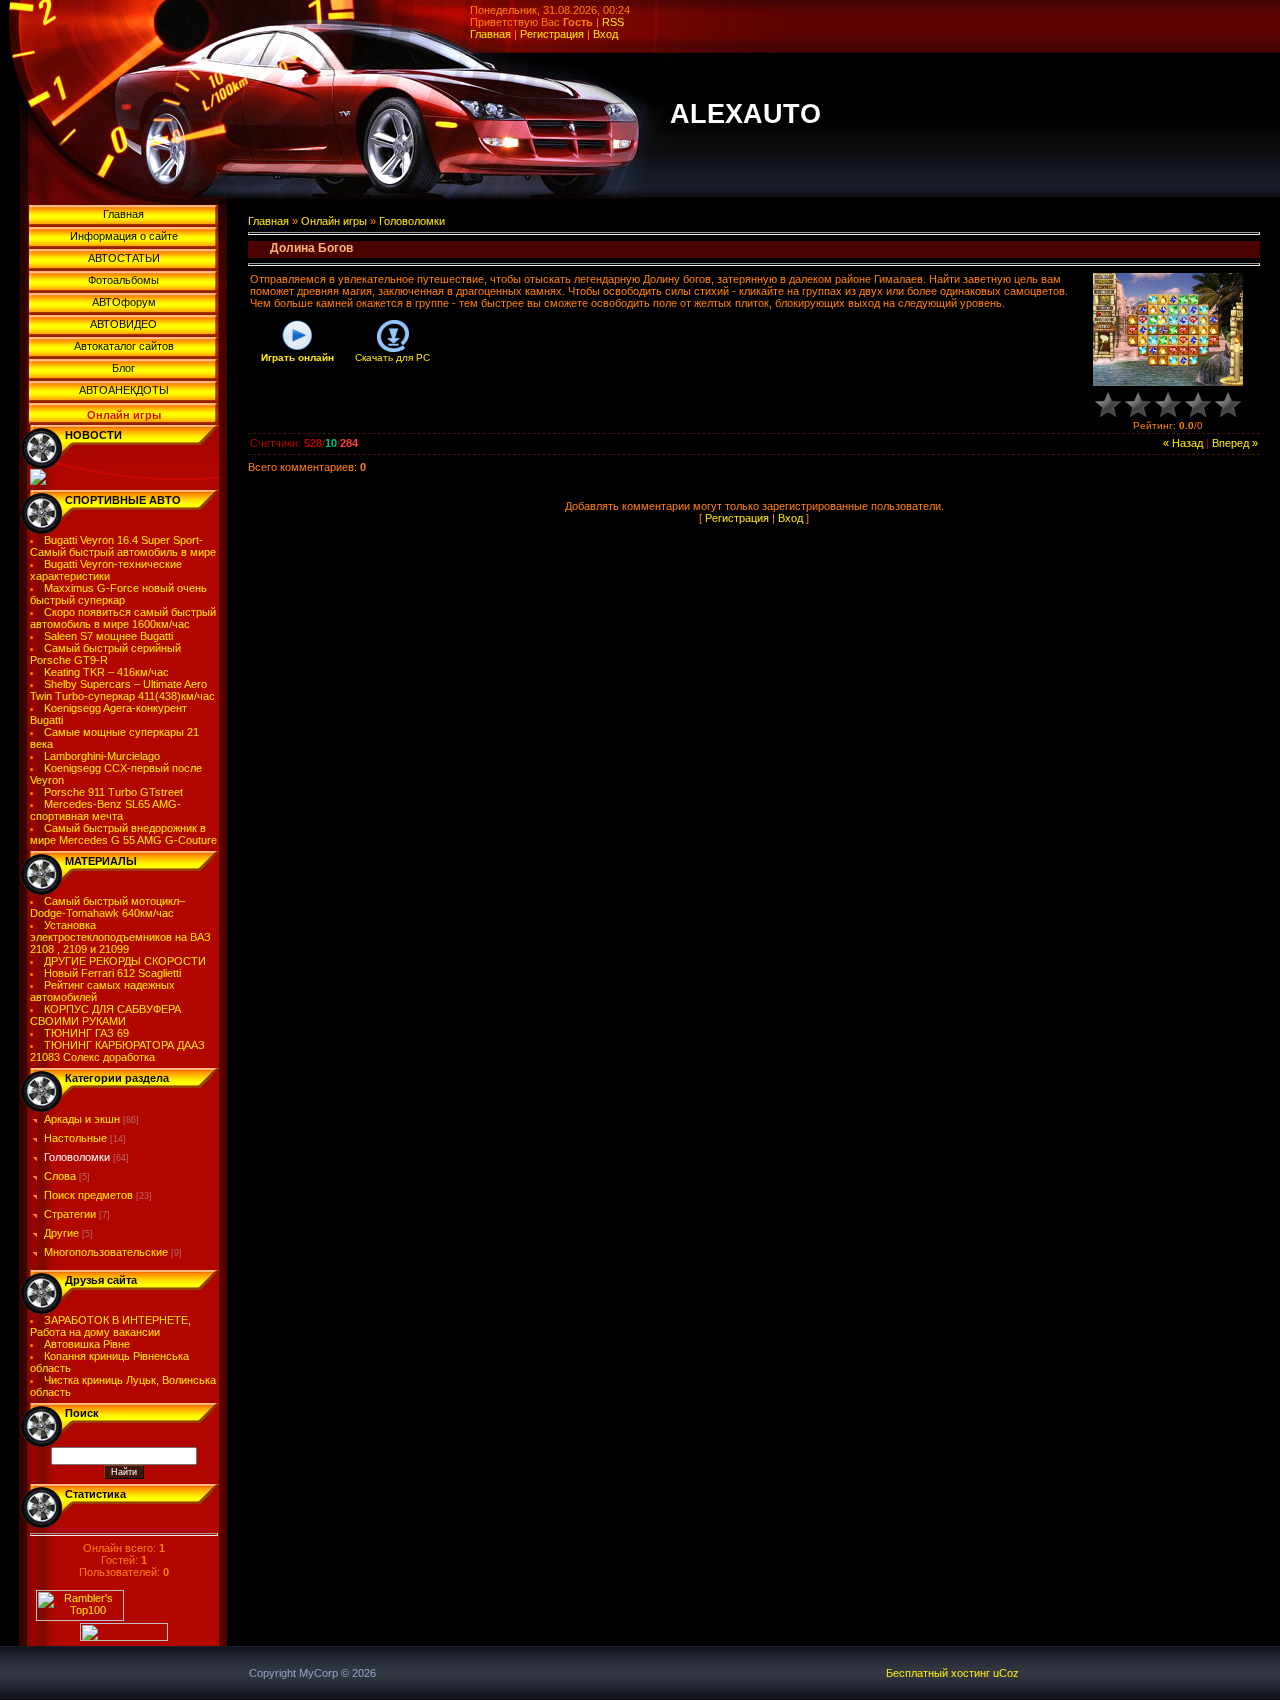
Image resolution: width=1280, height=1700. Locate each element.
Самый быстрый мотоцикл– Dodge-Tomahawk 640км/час (108, 907)
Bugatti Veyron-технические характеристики (106, 570)
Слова (60, 1176)
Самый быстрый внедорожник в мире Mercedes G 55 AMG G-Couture (123, 834)
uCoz (1006, 1673)
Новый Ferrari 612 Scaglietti (112, 973)
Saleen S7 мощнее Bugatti (108, 636)
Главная (490, 34)
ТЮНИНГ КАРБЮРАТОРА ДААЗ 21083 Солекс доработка (118, 1051)
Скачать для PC (392, 357)
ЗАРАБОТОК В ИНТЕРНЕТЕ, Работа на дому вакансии (111, 1326)
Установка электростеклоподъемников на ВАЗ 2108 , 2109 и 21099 (120, 937)
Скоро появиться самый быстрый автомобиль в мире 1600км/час (123, 618)
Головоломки (77, 1157)
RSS (613, 22)
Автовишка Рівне (87, 1344)
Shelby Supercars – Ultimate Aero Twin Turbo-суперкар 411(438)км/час (122, 690)
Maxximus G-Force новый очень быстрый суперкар (119, 594)
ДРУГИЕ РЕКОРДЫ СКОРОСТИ (125, 961)
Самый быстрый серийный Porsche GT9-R (106, 654)
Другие (61, 1233)
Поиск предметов (88, 1195)
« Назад (1183, 443)
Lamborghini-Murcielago (102, 756)
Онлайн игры (334, 221)
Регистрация (552, 34)
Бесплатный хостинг (938, 1673)
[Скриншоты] (1168, 329)
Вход (605, 34)
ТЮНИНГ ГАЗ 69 (86, 1033)
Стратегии (70, 1214)
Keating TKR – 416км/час (106, 672)
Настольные (75, 1138)
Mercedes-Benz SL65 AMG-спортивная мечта (106, 810)
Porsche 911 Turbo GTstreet (113, 792)
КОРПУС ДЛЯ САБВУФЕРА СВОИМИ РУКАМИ (106, 1015)
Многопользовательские (106, 1252)
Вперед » (1235, 443)
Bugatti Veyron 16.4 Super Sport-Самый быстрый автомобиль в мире (123, 546)
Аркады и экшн (82, 1119)
